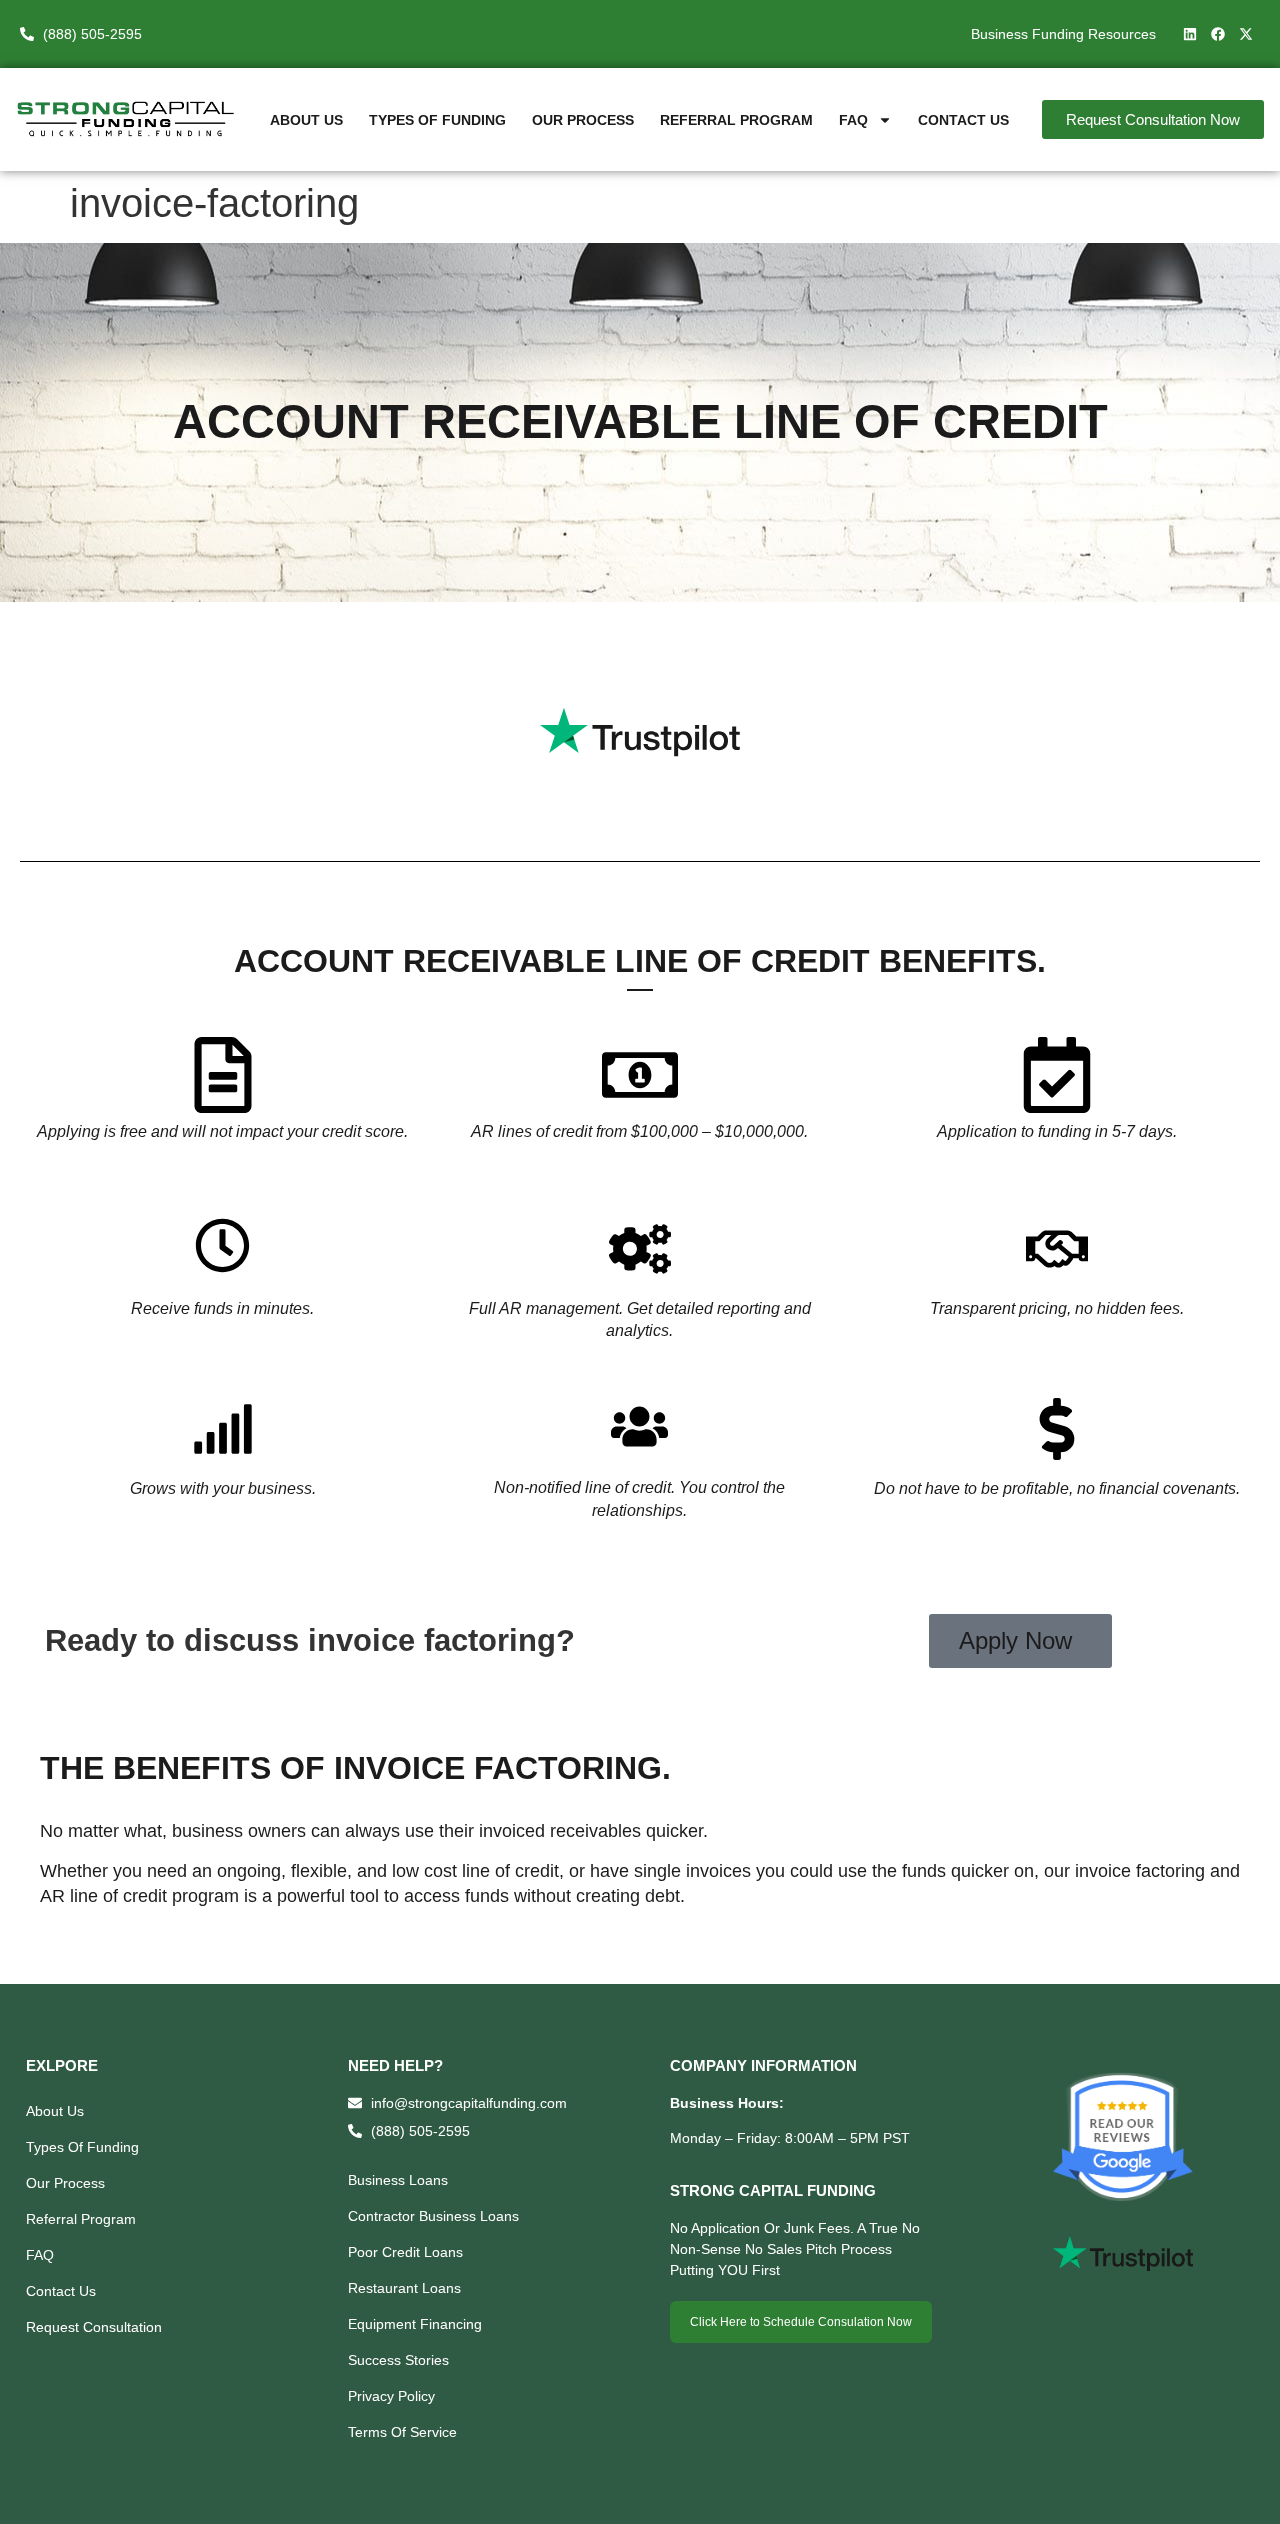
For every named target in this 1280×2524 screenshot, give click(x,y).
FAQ (853, 120)
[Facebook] (1218, 34)
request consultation (94, 2327)
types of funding (437, 120)
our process (583, 120)
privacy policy (391, 2396)
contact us (963, 120)
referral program (736, 120)
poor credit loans (405, 2252)
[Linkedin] (1190, 34)
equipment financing (415, 2324)
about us (306, 120)
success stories (398, 2360)
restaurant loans (404, 2288)
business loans (398, 2180)
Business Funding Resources (1063, 34)
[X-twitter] (1246, 34)
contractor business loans (433, 2216)
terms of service (402, 2432)
